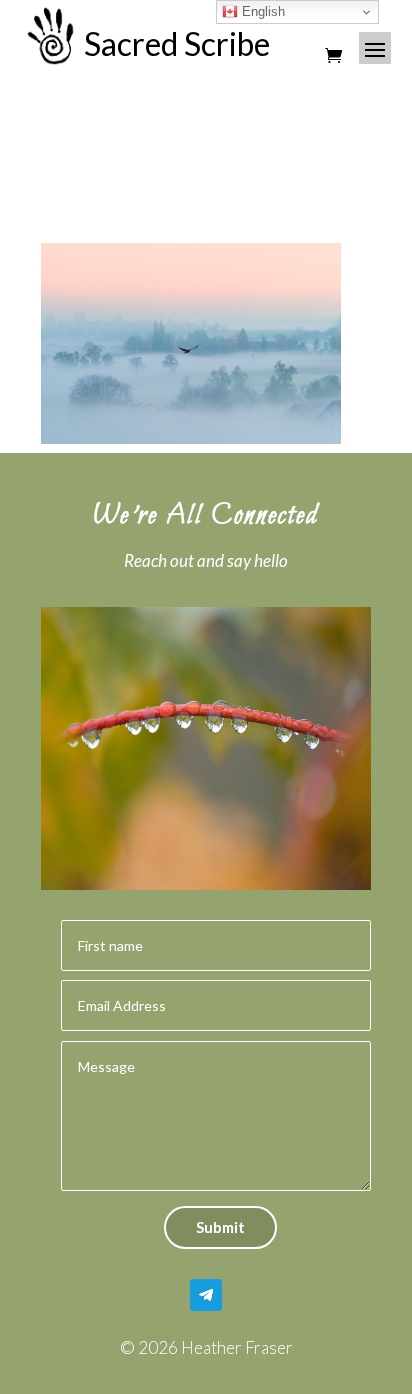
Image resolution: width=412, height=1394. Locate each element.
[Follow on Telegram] (206, 1295)
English (261, 11)
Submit (220, 1227)
